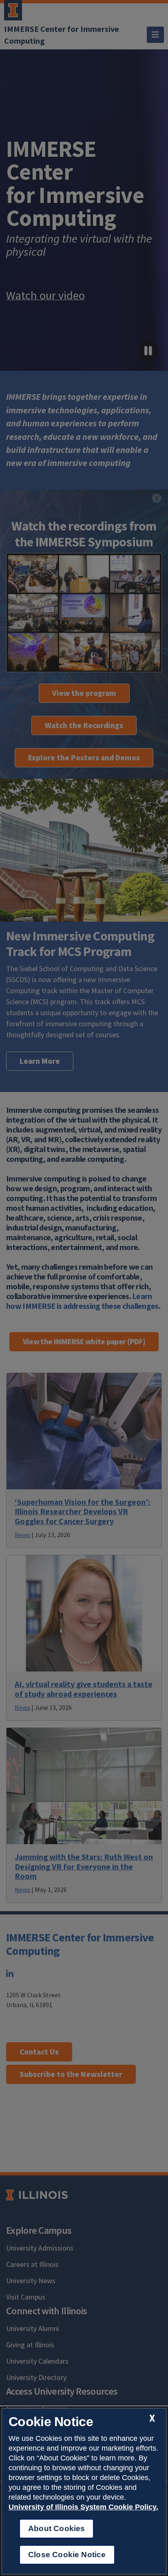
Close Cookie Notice (67, 2555)
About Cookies (56, 2528)
